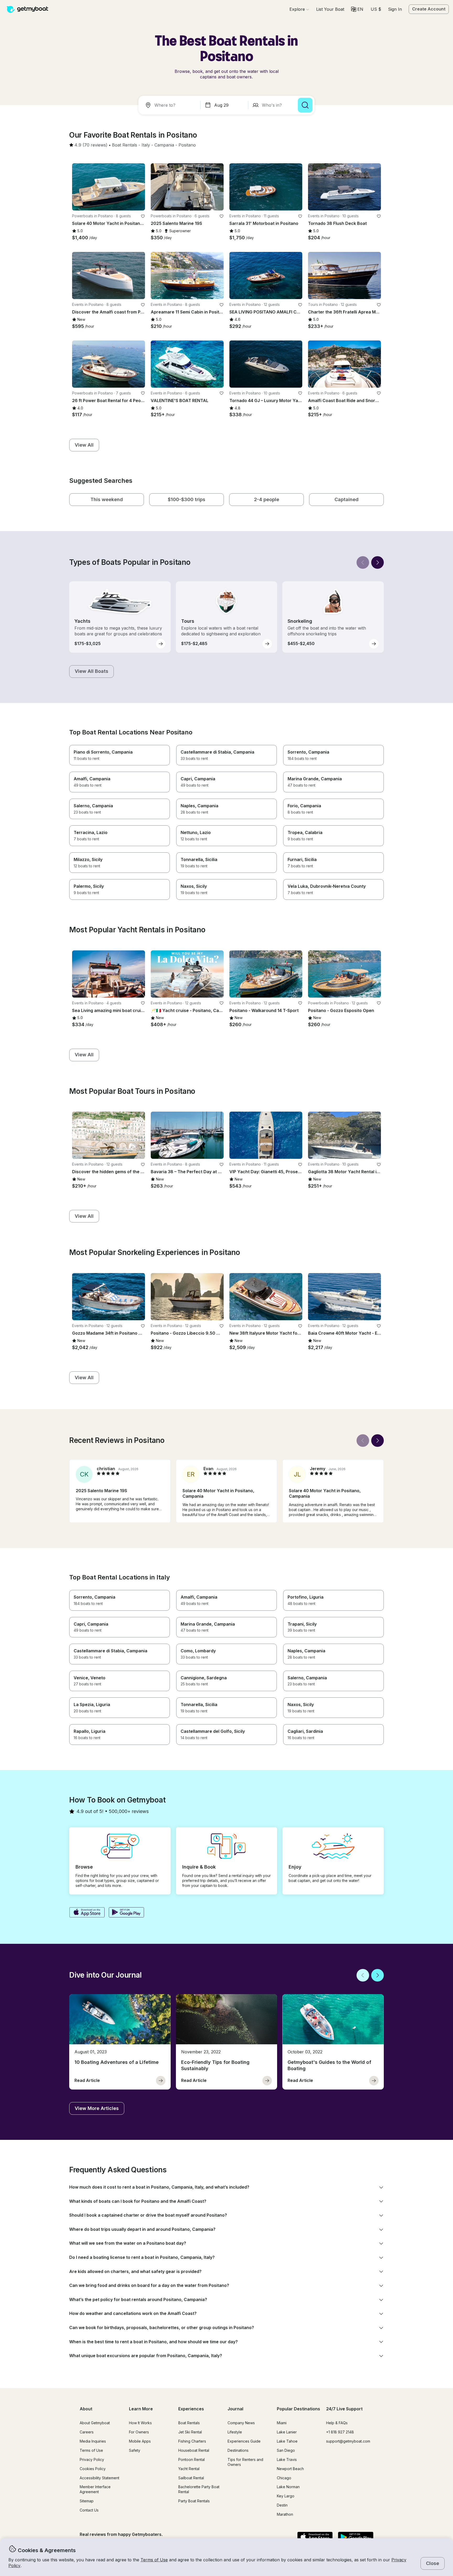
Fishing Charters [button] (192, 2441)
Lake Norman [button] (288, 2487)
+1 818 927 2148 (340, 2432)
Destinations (238, 2450)
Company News (241, 2423)
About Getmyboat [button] (95, 2423)
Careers (87, 2432)
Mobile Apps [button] (140, 2441)
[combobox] (170, 105)
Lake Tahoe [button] (287, 2441)
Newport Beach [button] (290, 2469)
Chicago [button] (284, 2478)
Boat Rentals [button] (189, 2423)
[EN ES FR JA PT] (357, 9)
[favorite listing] (143, 216)
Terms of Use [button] (154, 2560)
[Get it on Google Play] (126, 1913)
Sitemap (87, 2501)
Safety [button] (135, 2450)
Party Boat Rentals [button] (194, 2501)
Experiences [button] (191, 2409)
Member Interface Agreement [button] (95, 2489)
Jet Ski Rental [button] (190, 2432)
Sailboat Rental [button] (191, 2478)
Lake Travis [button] (287, 2459)
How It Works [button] (140, 2423)
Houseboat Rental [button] (194, 2450)
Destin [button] (282, 2505)
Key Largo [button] (286, 2496)
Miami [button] (282, 2423)
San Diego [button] (286, 2450)
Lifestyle (235, 2432)
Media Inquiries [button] (93, 2441)
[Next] (377, 562)
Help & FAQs (337, 2423)
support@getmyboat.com (348, 2441)
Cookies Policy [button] (93, 2469)
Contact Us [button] (89, 2510)
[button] (330, 9)
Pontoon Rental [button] (192, 2459)
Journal (235, 2409)
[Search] (305, 105)
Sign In (395, 9)
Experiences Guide (244, 2441)
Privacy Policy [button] (92, 2459)
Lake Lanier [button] (287, 2432)
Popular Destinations (298, 2409)
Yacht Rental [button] (189, 2469)
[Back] (363, 562)
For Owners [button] (139, 2432)
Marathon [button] (285, 2514)
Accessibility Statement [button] (99, 2478)
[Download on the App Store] (87, 1913)
